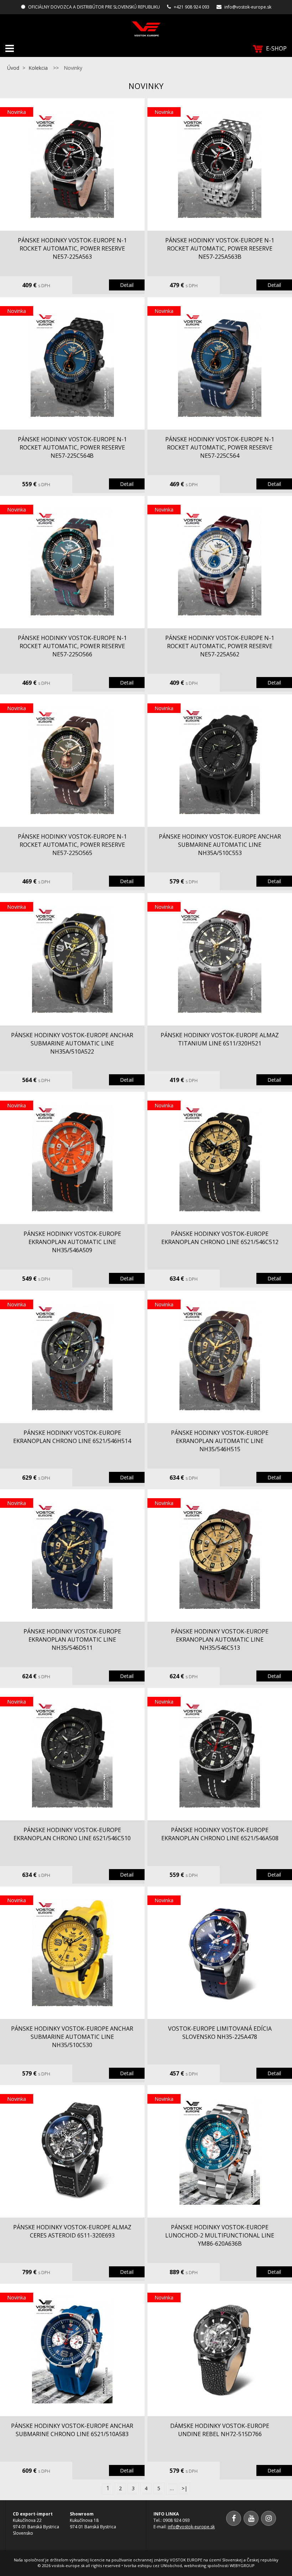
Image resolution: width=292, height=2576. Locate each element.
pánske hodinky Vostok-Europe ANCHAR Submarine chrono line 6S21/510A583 (72, 2430)
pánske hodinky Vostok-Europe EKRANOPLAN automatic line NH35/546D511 (72, 1639)
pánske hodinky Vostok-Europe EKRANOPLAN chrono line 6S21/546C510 (72, 1834)
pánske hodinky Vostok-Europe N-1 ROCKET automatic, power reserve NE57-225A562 (220, 646)
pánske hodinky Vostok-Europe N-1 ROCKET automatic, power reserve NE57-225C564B (72, 447)
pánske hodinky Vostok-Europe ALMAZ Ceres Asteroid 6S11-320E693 (72, 2231)
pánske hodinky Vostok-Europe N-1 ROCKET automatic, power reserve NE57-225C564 (220, 447)
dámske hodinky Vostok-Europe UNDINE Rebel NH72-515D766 (220, 2430)
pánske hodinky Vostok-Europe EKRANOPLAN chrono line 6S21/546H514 (72, 1437)
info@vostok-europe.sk (248, 7)
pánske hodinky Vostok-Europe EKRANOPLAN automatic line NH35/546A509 (72, 1242)
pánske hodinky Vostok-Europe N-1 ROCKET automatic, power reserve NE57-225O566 (72, 646)
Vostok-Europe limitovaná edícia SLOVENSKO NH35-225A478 (220, 2033)
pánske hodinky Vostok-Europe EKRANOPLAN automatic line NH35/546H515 (220, 1441)
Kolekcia (38, 68)
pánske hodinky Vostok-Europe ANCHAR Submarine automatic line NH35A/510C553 (220, 845)
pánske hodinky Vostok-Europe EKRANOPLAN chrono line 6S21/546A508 (220, 1834)
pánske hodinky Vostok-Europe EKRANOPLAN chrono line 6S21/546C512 (220, 1238)
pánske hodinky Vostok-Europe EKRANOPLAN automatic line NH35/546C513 (220, 1639)
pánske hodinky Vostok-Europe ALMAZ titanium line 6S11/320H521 (220, 1039)
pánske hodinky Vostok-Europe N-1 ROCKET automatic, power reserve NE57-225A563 (72, 248)
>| (184, 2488)
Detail (127, 285)
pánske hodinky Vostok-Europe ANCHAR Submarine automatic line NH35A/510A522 (72, 1043)
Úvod (13, 68)
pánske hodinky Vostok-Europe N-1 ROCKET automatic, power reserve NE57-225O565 (72, 845)
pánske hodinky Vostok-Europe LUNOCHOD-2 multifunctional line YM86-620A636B (220, 2235)
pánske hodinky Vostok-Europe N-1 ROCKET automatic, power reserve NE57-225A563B (220, 248)
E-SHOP (276, 48)
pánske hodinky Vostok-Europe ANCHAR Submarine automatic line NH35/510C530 (72, 2037)
